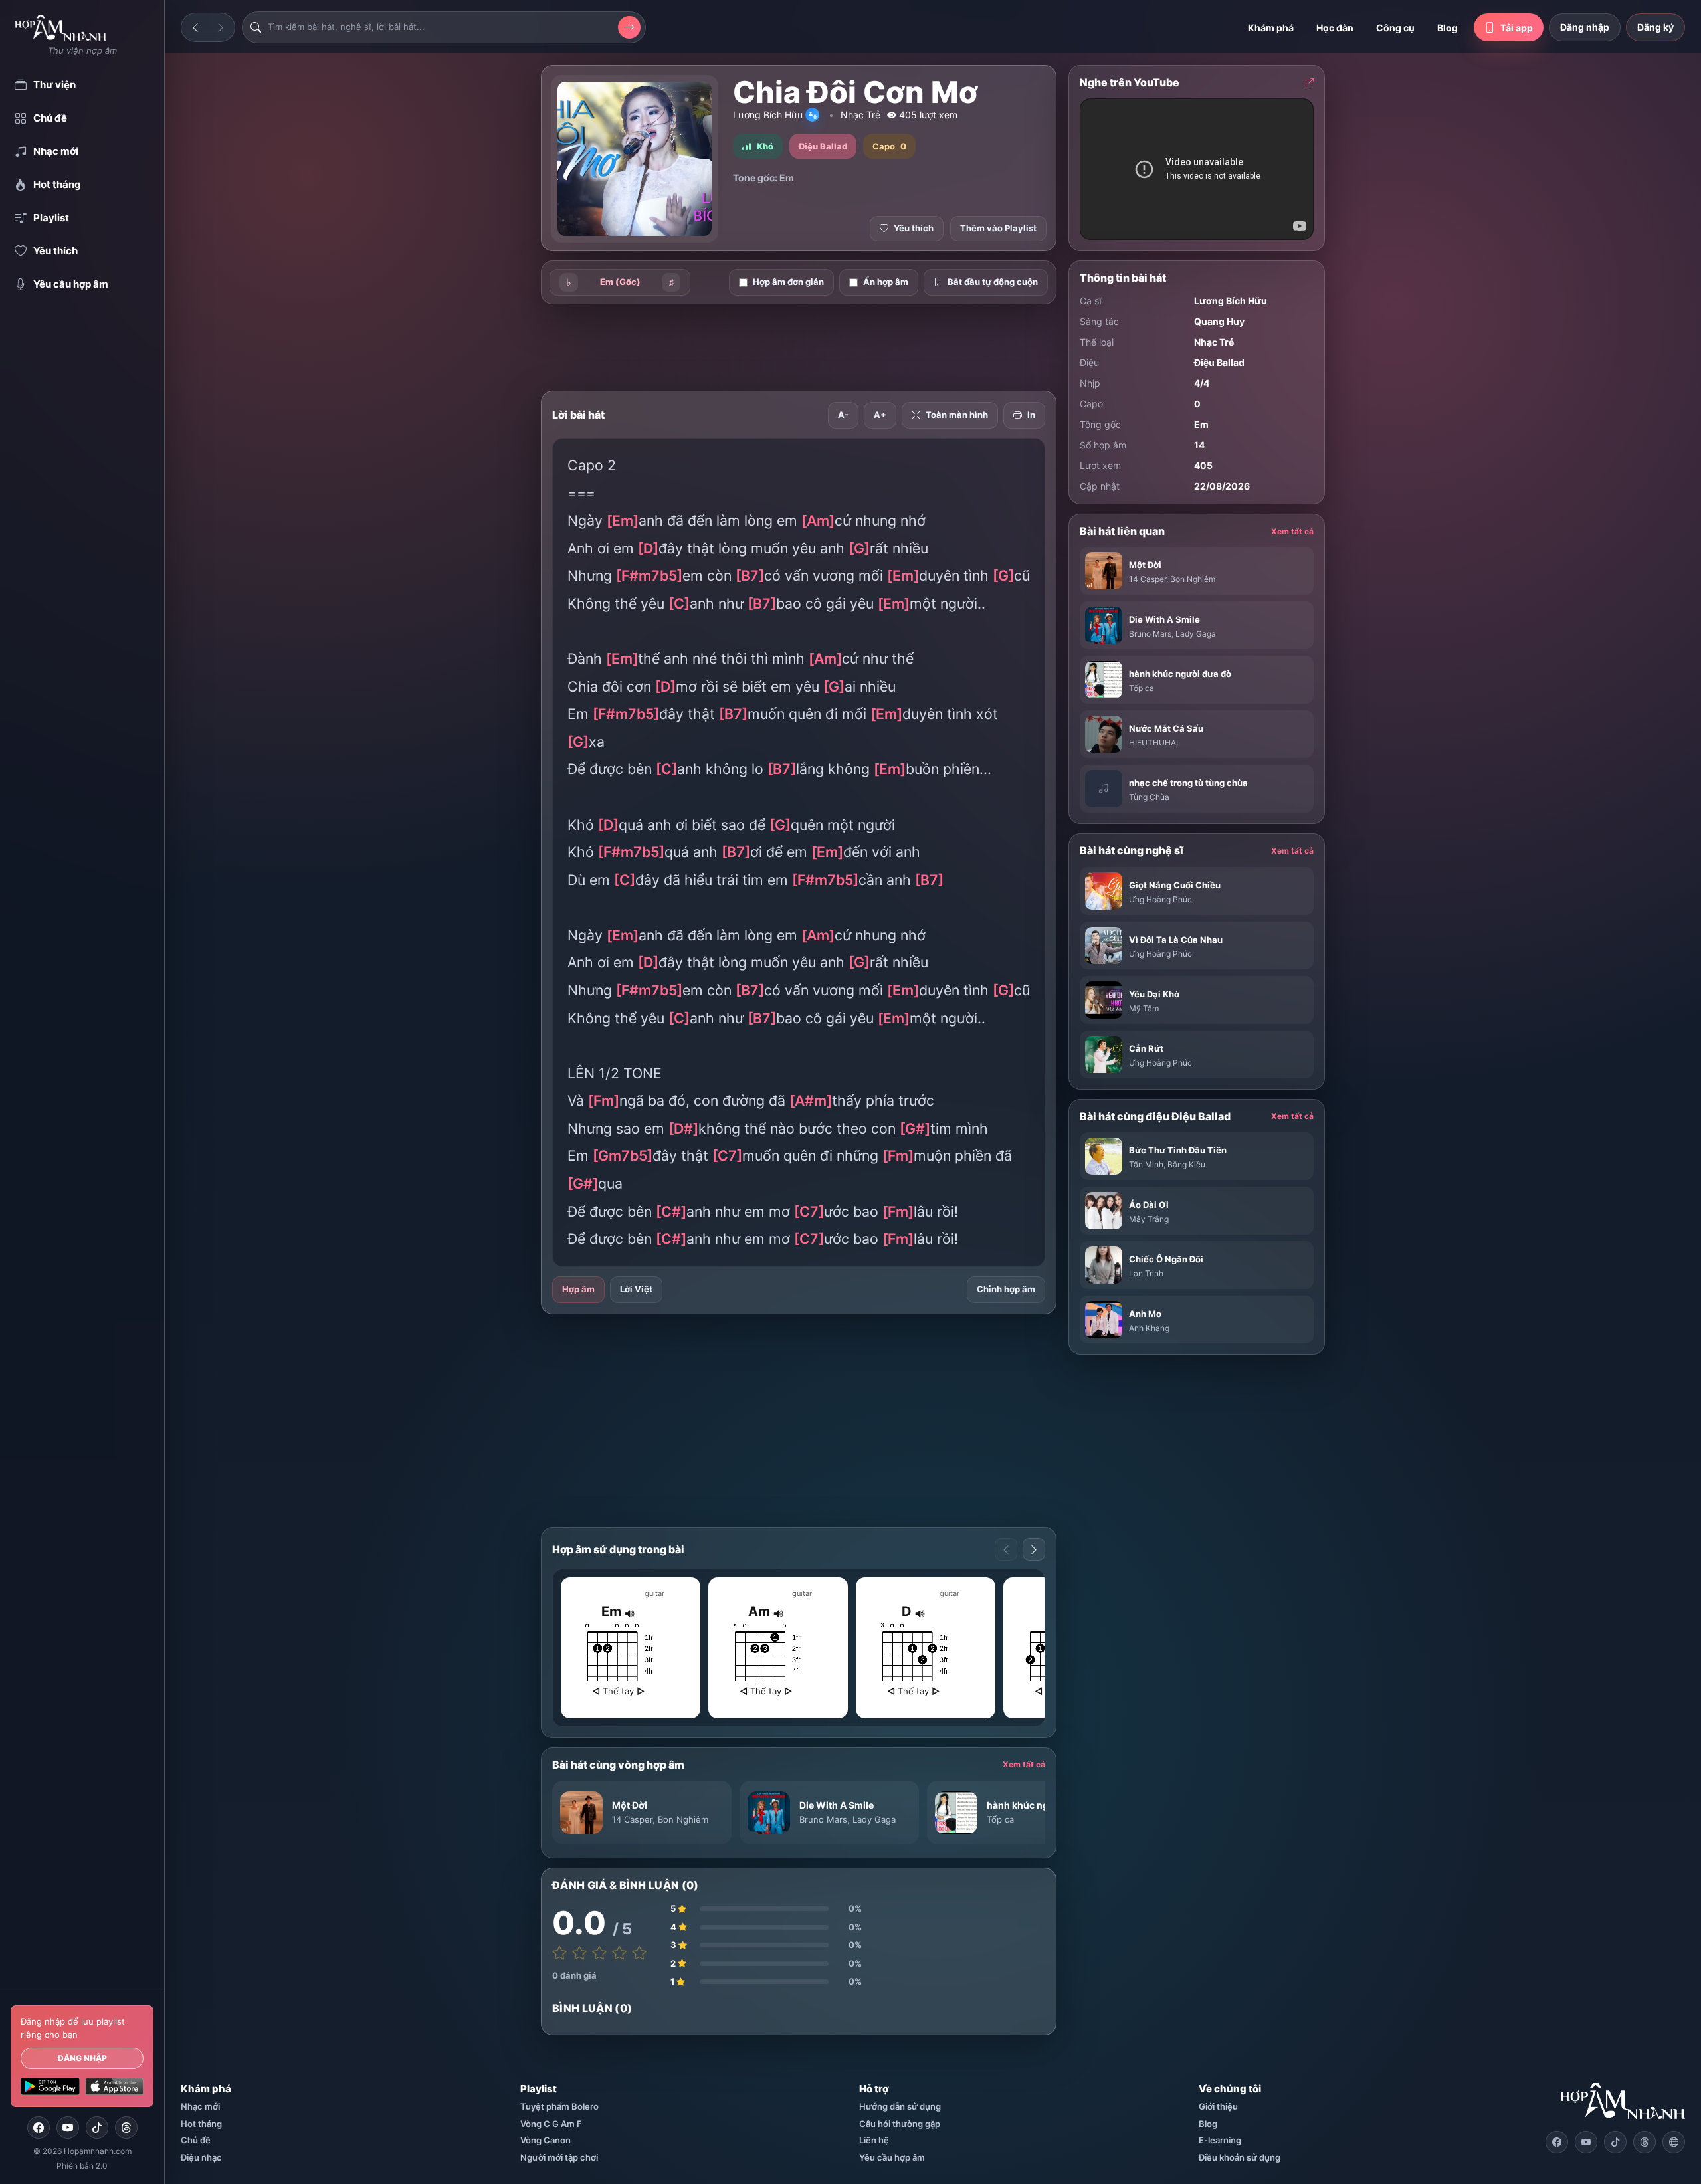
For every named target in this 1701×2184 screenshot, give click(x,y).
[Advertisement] (472, 274)
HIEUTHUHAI (1153, 743)
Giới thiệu (1218, 2106)
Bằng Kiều (1186, 1164)
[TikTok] (97, 2128)
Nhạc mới (200, 2106)
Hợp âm (578, 1289)
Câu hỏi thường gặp (900, 2124)
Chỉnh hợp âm (1006, 1289)
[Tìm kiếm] (629, 27)
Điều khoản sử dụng (1240, 2157)
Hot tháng (201, 2124)
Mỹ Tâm (1144, 1008)
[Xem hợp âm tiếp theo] (1034, 1549)
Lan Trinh (1146, 1273)
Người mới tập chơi (559, 2157)
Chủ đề (196, 2140)
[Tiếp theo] (221, 27)
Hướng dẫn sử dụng (900, 2106)
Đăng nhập (82, 2058)
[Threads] (126, 2128)
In (1031, 415)
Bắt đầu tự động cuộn (993, 282)
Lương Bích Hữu (768, 115)
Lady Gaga (874, 1819)
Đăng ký (1655, 27)
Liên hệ (874, 2140)
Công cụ (1395, 28)
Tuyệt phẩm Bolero (559, 2106)
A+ (880, 415)
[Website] (1674, 2142)
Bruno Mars (823, 1819)
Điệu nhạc (201, 2157)
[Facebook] (39, 2128)
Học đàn (1335, 28)
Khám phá (1271, 28)
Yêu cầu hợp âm (892, 2157)
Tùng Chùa (1149, 797)
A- (843, 415)
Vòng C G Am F (551, 2124)
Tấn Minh (1146, 1164)
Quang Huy (1219, 321)
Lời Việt (636, 1289)
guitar (654, 1593)
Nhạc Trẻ (860, 115)
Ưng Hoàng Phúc (1160, 899)
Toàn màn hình (957, 415)
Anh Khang (1149, 1328)
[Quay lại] (195, 27)
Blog (1448, 28)
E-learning (1220, 2140)
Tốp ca (1000, 1819)
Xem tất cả (1024, 1764)
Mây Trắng (1149, 1219)
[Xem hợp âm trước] (1006, 1549)
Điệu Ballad (1219, 362)
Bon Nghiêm (683, 1819)
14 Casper (632, 1819)
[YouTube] (68, 2128)
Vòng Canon (546, 2140)
